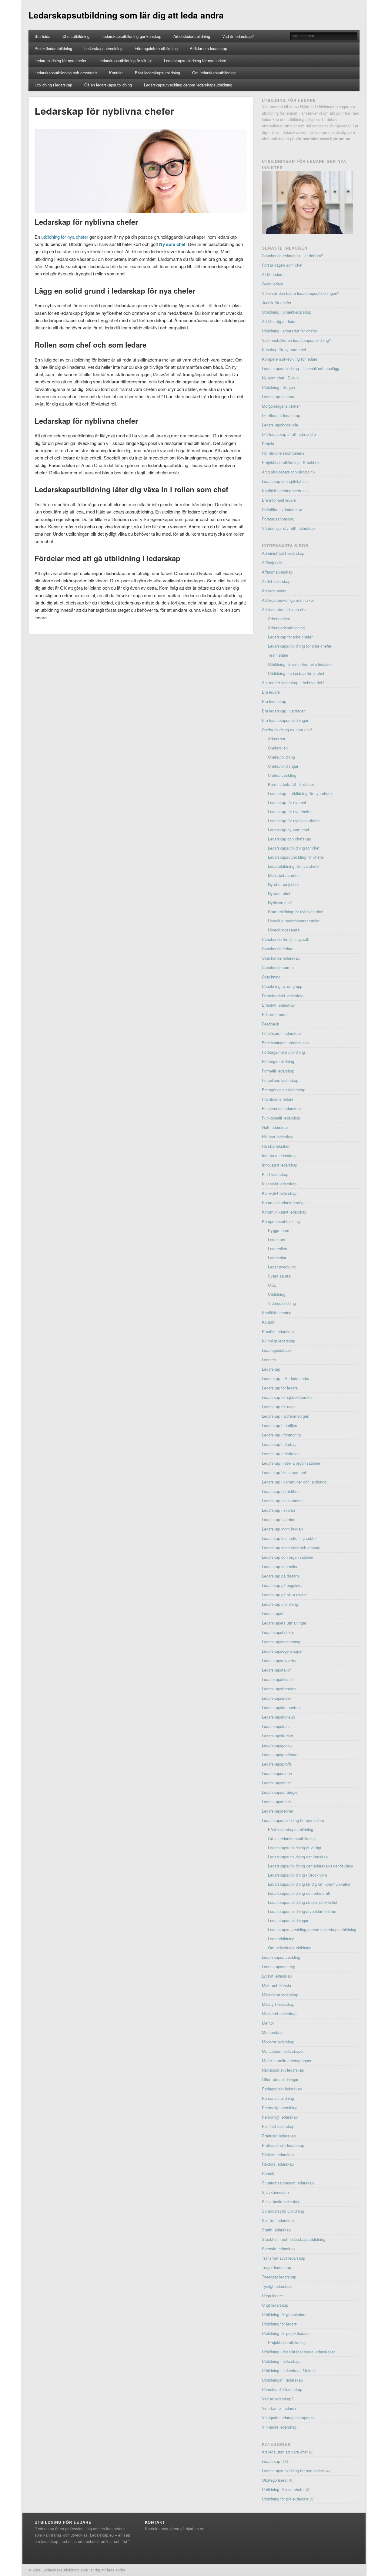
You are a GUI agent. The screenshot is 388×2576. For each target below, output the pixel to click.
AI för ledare (273, 274)
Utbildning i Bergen (278, 387)
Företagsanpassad (278, 519)
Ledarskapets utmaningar (284, 1623)
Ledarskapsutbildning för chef (294, 848)
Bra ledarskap (274, 701)
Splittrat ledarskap (278, 2220)
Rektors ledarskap (278, 2164)
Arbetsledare (279, 619)
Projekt (268, 444)
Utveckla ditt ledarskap (282, 2389)
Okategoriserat (275, 2480)
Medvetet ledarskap (279, 2014)
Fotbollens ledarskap (280, 1080)
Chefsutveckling (282, 775)
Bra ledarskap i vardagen (284, 711)
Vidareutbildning (282, 1303)
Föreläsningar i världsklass (285, 1043)
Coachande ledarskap (281, 958)
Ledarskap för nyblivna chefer (294, 821)
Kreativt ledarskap (278, 1331)
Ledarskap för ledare (280, 1388)
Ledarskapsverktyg (279, 1967)
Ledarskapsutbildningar (288, 1920)
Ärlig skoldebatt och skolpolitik (289, 472)
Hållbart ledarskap (278, 1137)
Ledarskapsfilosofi (278, 1679)
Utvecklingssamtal (284, 930)
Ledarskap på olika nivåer (284, 1595)
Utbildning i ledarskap (53, 85)
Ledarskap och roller (280, 1566)
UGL (272, 1285)
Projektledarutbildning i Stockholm (292, 462)
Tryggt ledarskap (276, 2267)
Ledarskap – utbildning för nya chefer (300, 793)
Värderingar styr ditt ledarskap (288, 528)
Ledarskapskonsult (278, 1717)
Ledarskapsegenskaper (282, 1651)
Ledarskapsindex (277, 1698)
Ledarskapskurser (278, 1736)
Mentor (268, 2023)
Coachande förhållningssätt (286, 939)
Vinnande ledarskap (279, 2427)
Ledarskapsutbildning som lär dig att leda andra (126, 15)
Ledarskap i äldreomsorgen (286, 1416)
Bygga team (279, 1230)
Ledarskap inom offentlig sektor (289, 1538)
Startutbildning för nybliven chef (296, 912)
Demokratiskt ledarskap (283, 996)
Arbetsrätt (277, 739)
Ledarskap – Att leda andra (286, 1378)
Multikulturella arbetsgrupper (287, 2061)
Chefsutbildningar (283, 766)
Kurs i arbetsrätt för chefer (291, 784)
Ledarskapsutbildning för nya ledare (195, 61)
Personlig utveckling (280, 2108)
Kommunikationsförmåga (284, 1202)
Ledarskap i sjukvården (282, 1501)
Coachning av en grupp (282, 986)
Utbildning (277, 1294)
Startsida (42, 36)
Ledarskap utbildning (280, 1604)
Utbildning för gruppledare (284, 2314)
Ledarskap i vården (279, 1519)
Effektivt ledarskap (278, 1005)
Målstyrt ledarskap (278, 2004)
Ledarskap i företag (279, 1444)
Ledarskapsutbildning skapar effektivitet (303, 1902)
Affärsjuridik (272, 562)
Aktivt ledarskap (276, 581)
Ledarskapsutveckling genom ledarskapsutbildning (188, 85)
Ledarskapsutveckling (103, 48)
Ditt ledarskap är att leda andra (289, 434)
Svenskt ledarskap (278, 2249)
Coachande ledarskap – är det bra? (293, 256)
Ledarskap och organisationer (288, 1557)
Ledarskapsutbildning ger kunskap (131, 36)
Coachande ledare (278, 949)
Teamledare (278, 655)
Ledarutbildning (281, 1939)
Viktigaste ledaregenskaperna (288, 2418)
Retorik (268, 2173)
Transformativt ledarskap (284, 2258)
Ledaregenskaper (277, 1350)
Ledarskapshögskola (280, 425)
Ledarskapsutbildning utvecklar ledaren (302, 1911)
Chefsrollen (278, 748)
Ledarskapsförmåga (279, 1689)
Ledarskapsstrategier (280, 1792)
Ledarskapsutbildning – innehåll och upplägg (301, 368)
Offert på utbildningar (280, 2079)
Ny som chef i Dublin (280, 378)
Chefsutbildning (76, 36)
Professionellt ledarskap (283, 2145)
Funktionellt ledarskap (281, 1118)
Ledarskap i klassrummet (284, 1472)
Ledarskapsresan (277, 1773)
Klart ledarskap (275, 1174)
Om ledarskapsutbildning (214, 73)
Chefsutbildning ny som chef (287, 730)
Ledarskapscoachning (281, 1642)
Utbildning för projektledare (285, 2333)
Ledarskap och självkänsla (285, 481)
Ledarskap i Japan (278, 397)
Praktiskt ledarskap (279, 2136)
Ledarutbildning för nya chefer (60, 61)
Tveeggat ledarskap (279, 2277)
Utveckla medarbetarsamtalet (294, 921)
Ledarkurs (277, 1239)
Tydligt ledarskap (277, 2286)
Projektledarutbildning (53, 48)
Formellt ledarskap (278, 1071)
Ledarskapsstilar (276, 1783)
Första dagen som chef (282, 265)
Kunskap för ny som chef (284, 350)
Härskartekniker (276, 1146)
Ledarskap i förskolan (281, 1454)
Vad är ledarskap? (238, 36)
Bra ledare (271, 692)
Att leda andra (274, 591)
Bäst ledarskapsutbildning (157, 73)
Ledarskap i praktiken (281, 1491)
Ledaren (269, 1360)
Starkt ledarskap (276, 2230)
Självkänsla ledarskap (281, 2202)
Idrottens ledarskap (279, 1155)
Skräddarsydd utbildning (283, 2211)
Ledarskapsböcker (278, 1632)
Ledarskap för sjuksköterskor (287, 1397)
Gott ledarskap (275, 1127)
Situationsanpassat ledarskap (288, 2183)
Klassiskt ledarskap (279, 1184)
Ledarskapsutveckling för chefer (296, 857)
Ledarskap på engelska (282, 1585)
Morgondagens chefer (281, 406)
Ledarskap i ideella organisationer (291, 1463)
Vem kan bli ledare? (279, 2408)
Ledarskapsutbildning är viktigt (125, 61)
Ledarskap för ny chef (287, 802)
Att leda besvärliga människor (288, 600)
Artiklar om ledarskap (208, 48)
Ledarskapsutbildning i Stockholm (298, 1875)
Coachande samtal (278, 967)
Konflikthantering (277, 1313)
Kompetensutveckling (281, 1221)
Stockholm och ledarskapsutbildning (294, 2239)
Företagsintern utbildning (156, 48)
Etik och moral (275, 1014)
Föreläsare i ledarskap (281, 1033)
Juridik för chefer (277, 303)
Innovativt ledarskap (280, 1165)
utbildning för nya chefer (65, 237)
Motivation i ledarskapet (283, 2051)
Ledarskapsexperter (279, 1660)
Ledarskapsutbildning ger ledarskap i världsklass (311, 1866)
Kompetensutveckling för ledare (290, 359)
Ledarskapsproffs (277, 1764)
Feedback (271, 1024)
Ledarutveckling (282, 1267)
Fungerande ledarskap (281, 1108)
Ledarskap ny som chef (289, 830)
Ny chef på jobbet (283, 884)
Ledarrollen (278, 1249)
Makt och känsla (276, 1985)
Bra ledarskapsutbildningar (285, 720)
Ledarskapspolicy (277, 1745)
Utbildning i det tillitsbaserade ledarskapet (298, 2352)
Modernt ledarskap (278, 2042)
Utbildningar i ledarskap (282, 2380)
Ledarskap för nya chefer (290, 812)
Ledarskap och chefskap (289, 839)
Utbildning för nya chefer (283, 2489)
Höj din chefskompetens (283, 453)
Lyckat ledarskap (277, 1976)
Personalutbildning (278, 2098)
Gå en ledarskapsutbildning (108, 85)
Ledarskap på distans (281, 1576)
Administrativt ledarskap (283, 553)
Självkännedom (275, 2192)
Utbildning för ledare (279, 2324)
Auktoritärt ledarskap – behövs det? (293, 683)
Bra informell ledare (279, 500)
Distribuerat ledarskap (281, 415)
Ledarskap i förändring (281, 1435)
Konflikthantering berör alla (285, 491)
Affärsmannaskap (277, 572)
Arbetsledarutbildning (192, 36)
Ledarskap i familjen (279, 1425)
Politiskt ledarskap (278, 2126)
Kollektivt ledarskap (279, 1193)
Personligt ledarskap (280, 2117)
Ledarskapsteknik (277, 1802)
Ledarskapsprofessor (280, 1754)
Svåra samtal (280, 1276)
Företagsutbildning (278, 1061)
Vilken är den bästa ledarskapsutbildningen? (301, 293)
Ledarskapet (273, 1613)
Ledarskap (271, 1369)
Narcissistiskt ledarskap (283, 2070)
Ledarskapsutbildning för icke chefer (300, 646)
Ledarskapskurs (276, 1726)
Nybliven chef (280, 902)
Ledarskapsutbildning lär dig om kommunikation (310, 1884)
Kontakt (116, 73)
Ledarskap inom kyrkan (282, 1529)
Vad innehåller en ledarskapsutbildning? (296, 340)
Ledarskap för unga (279, 1407)
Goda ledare (273, 284)
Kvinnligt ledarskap (279, 1341)
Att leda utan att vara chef (285, 609)
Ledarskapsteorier (278, 1811)
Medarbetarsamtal (284, 875)
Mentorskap (272, 2032)
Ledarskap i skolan (278, 1510)
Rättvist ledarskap (278, 2155)
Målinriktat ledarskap (280, 1995)
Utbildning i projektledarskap (287, 312)
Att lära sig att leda (279, 321)
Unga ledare (272, 2296)
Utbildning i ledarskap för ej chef (296, 673)
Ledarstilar (277, 1258)
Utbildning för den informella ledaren (299, 664)
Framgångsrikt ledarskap (284, 1090)
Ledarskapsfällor (276, 1670)
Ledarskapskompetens (282, 1707)
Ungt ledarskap (275, 2305)
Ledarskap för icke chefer (290, 637)
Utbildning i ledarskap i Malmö (288, 2371)
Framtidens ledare (278, 1099)
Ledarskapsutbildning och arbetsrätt (66, 73)
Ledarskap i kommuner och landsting (294, 1482)
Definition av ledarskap (282, 509)
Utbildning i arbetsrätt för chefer (289, 331)
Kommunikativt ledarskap (284, 1212)
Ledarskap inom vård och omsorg (291, 1548)
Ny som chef (172, 244)
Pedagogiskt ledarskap (282, 2089)
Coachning (271, 977)
